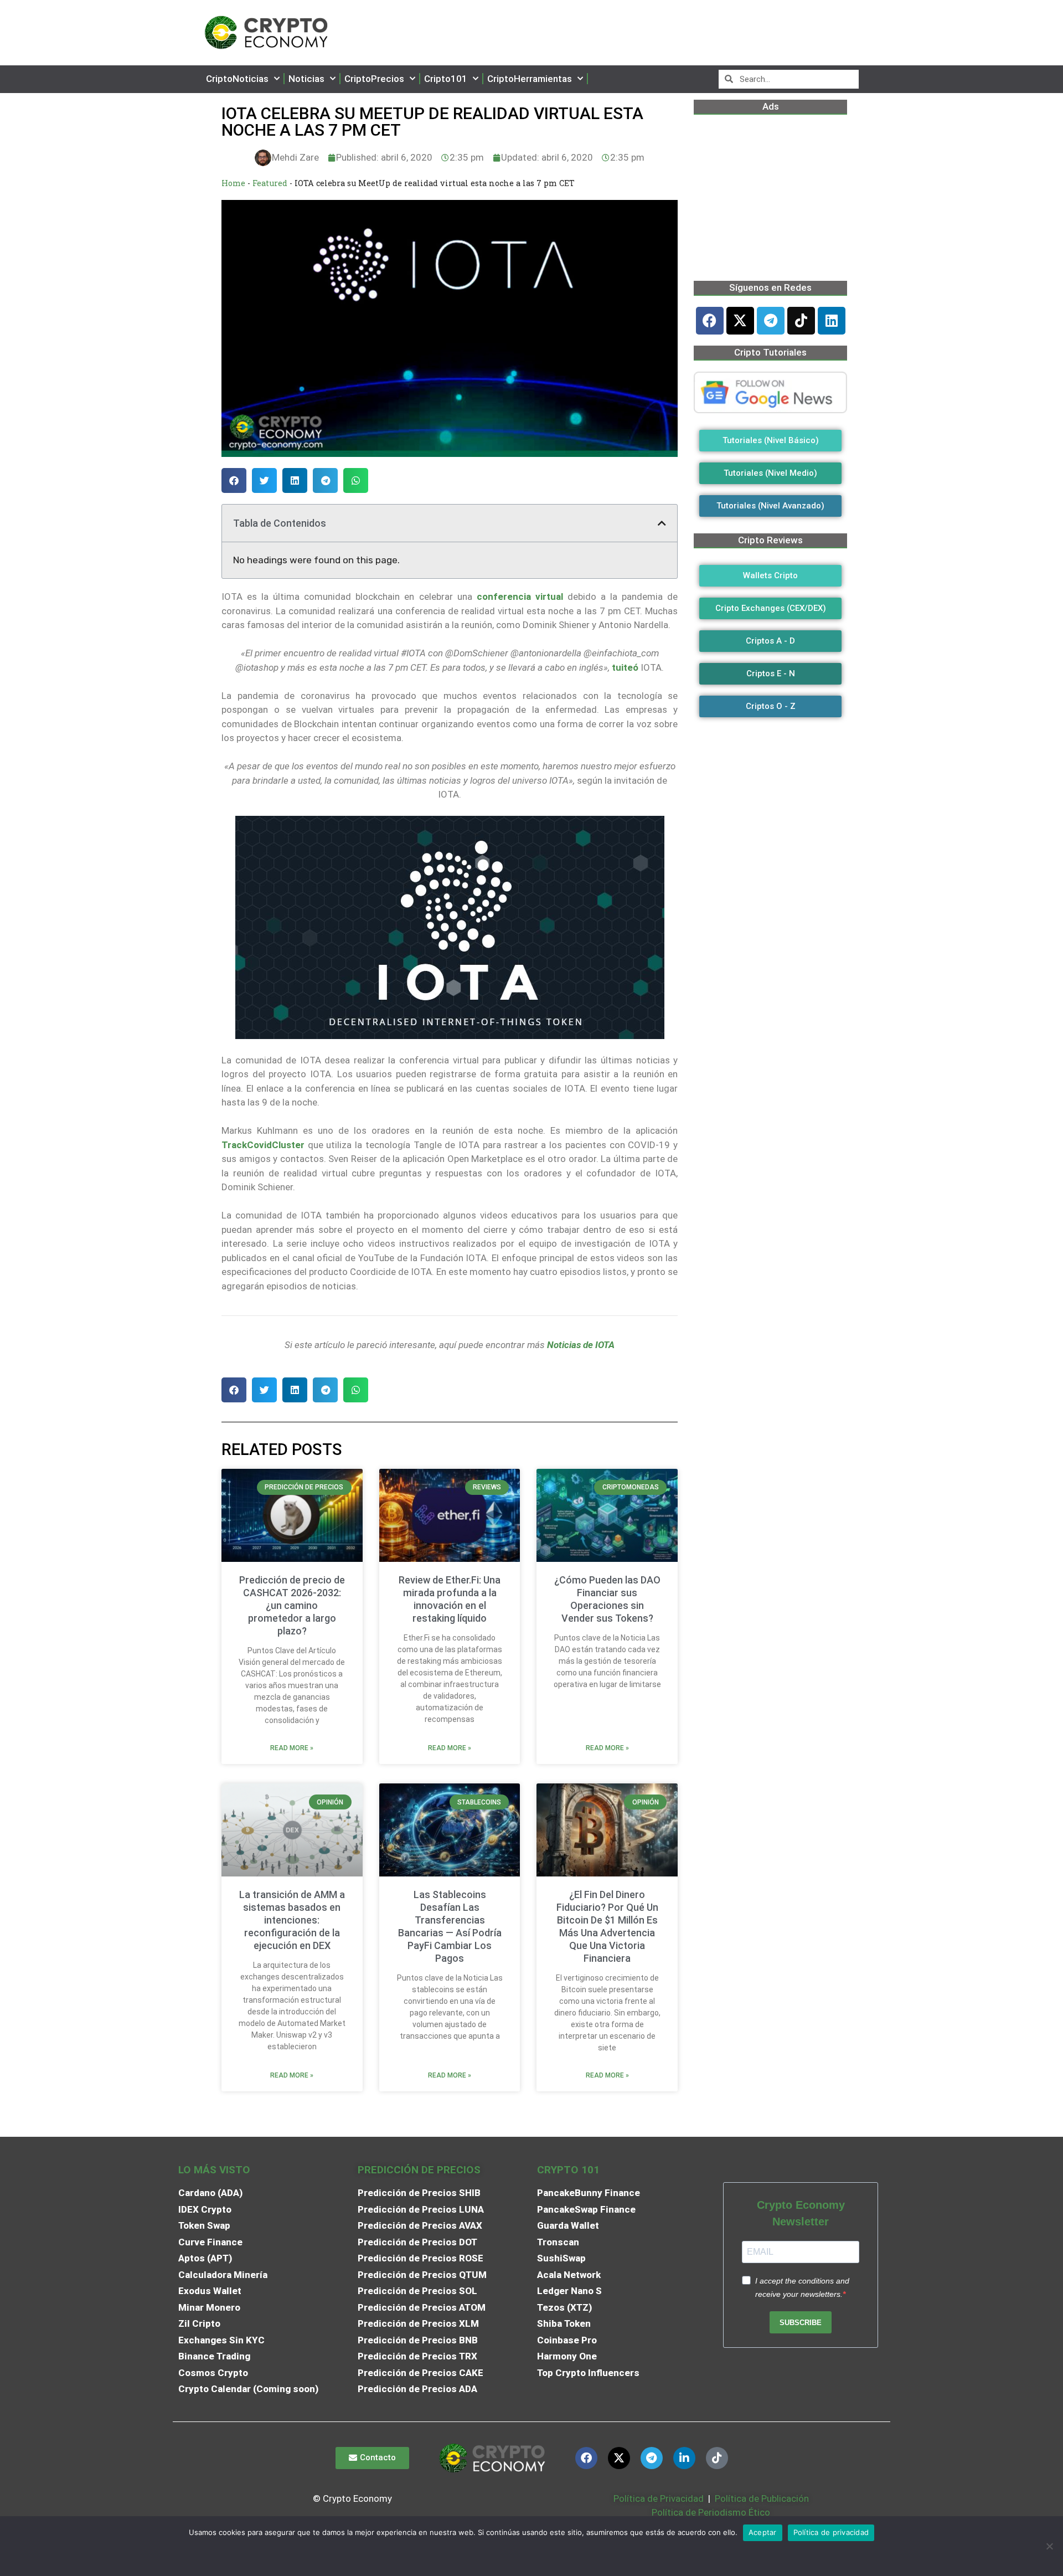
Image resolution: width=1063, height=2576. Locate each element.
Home (233, 183)
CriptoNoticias (237, 79)
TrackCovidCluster (263, 1145)
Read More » (292, 1748)
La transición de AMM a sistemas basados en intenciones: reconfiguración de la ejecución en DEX (292, 1920)
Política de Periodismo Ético (711, 2512)
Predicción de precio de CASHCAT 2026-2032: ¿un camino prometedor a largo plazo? (292, 1605)
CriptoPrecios (374, 79)
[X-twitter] (740, 321)
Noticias (306, 79)
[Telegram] (771, 321)
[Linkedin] (832, 321)
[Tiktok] (801, 321)
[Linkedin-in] (684, 2458)
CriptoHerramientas (530, 79)
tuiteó (625, 667)
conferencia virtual (520, 597)
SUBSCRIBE (801, 2323)
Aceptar (763, 2532)
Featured (270, 183)
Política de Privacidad (659, 2498)
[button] (234, 480)
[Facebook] (710, 321)
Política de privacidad (831, 2532)
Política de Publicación (761, 2498)
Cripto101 (446, 79)
